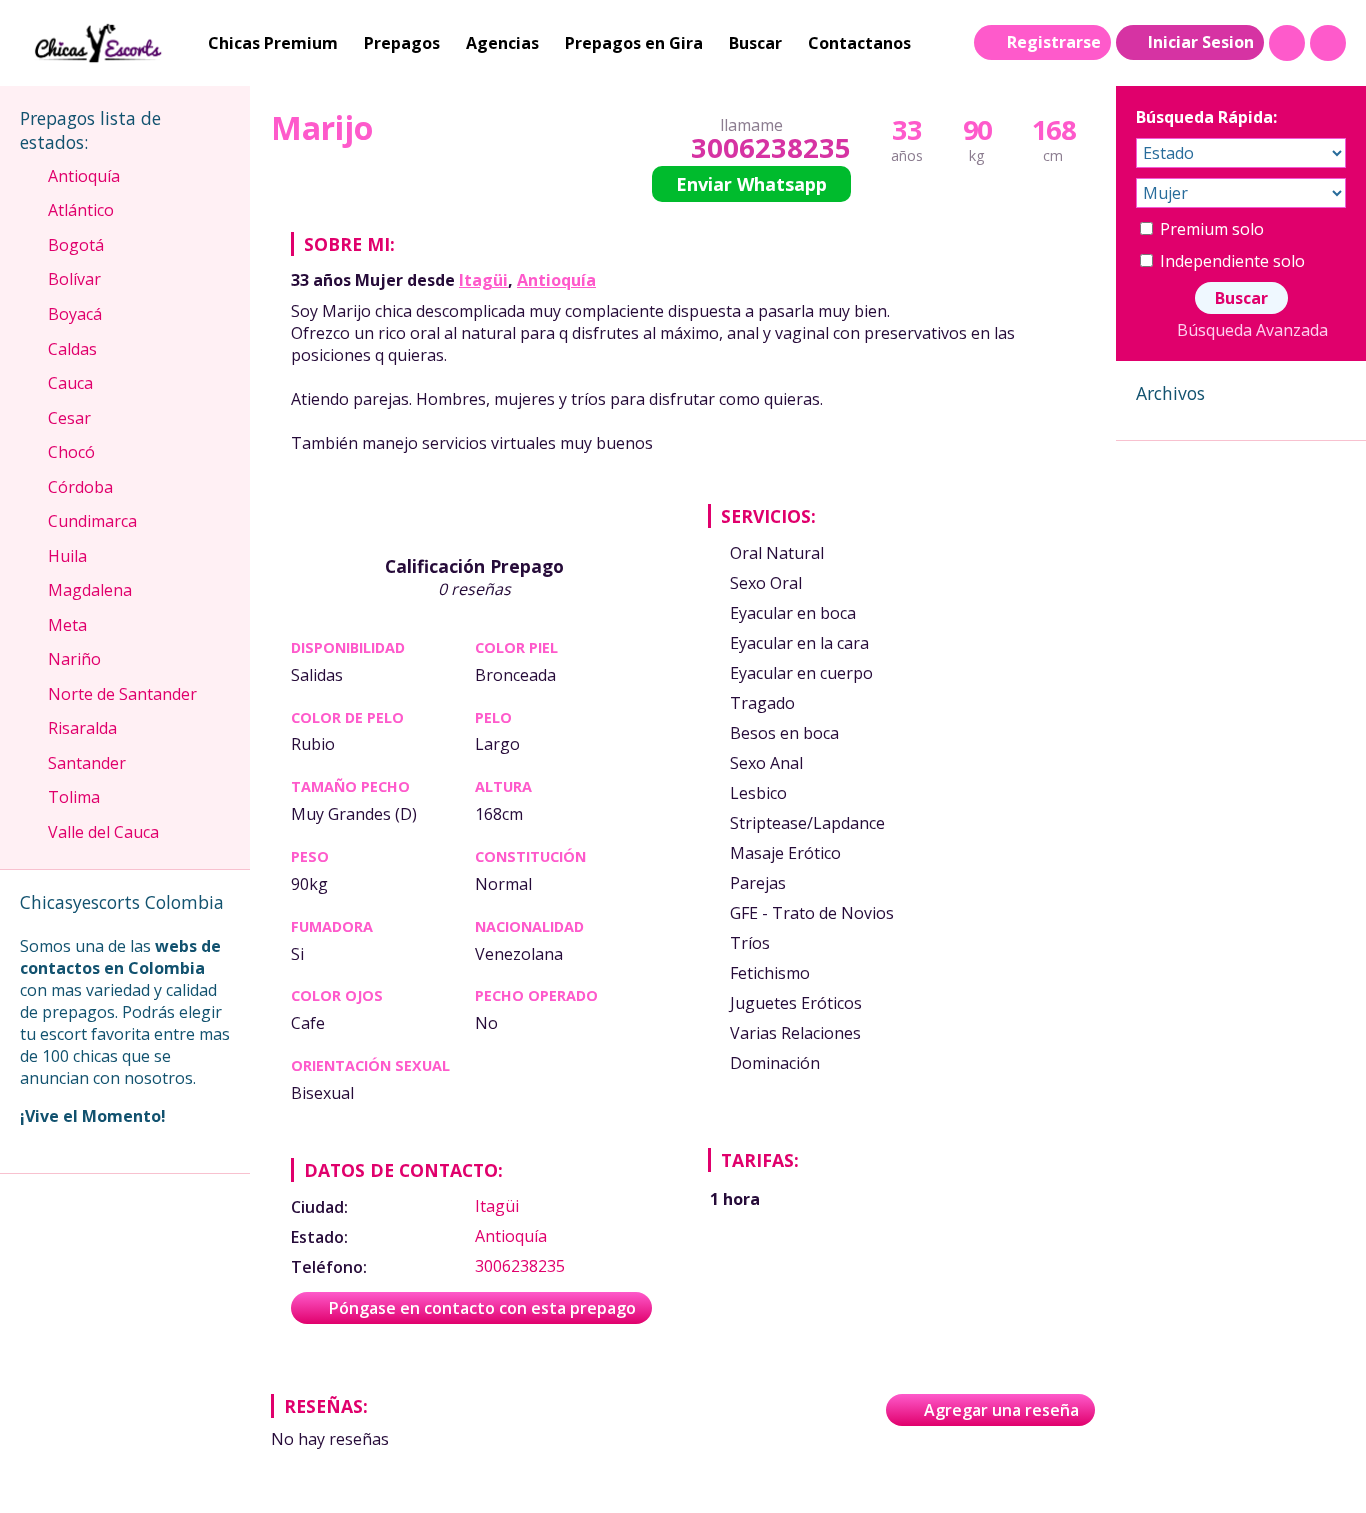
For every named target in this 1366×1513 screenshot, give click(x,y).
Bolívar (74, 279)
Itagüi (483, 280)
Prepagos (402, 43)
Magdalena (90, 590)
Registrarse (1054, 42)
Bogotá (76, 245)
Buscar (755, 43)
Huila (67, 556)
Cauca (70, 383)
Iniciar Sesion (1201, 42)
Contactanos (859, 43)
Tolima (74, 797)
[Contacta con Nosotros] (1328, 43)
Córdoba (80, 487)
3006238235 (770, 147)
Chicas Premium (273, 43)
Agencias (502, 43)
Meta (67, 625)
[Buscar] (1287, 43)
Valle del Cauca (103, 832)
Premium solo (1210, 229)
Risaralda (82, 728)
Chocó (71, 452)
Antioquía (556, 280)
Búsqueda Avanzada (1252, 330)
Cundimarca (92, 521)
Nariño (74, 659)
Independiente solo (1230, 261)
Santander (87, 763)
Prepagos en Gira (634, 43)
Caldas (72, 349)
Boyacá (75, 314)
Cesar (69, 418)
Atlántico (81, 210)
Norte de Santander (122, 694)
